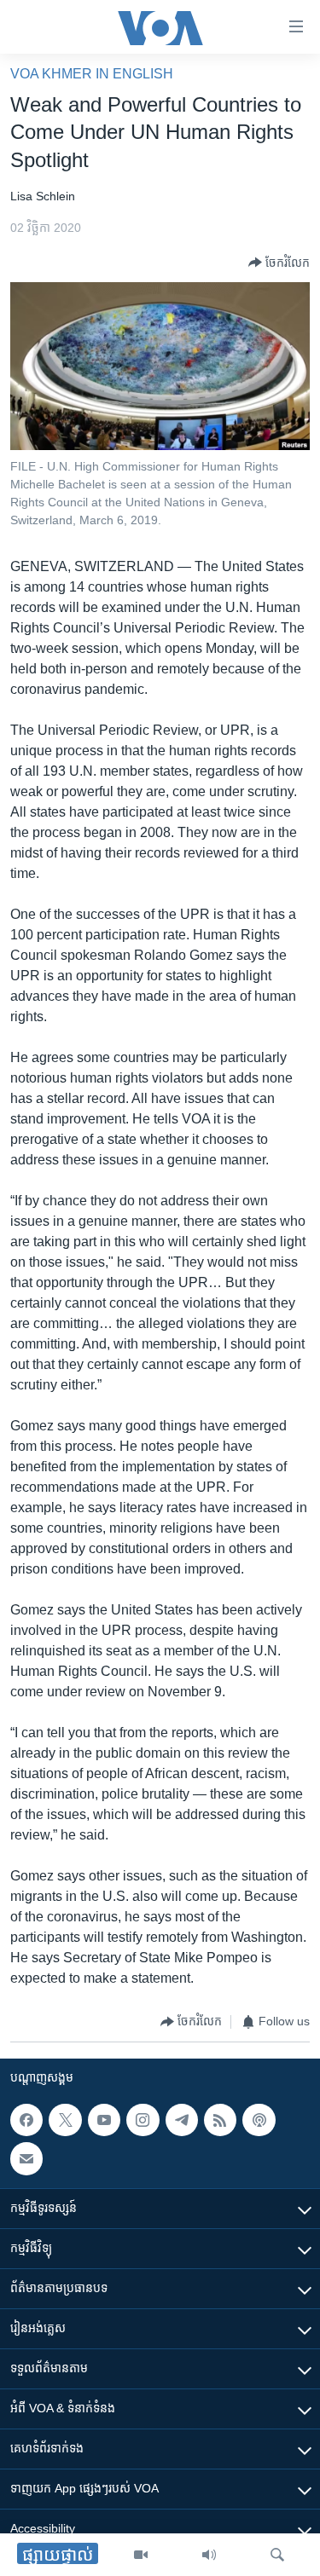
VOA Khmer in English (92, 74)
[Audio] (209, 2555)
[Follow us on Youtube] (104, 2120)
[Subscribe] (26, 2158)
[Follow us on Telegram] (182, 2120)
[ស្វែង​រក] (277, 2555)
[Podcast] (259, 2120)
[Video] (141, 2555)
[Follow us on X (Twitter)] (65, 2120)
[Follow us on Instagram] (143, 2120)
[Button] (279, 263)
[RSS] (220, 2120)
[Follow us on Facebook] (26, 2120)
